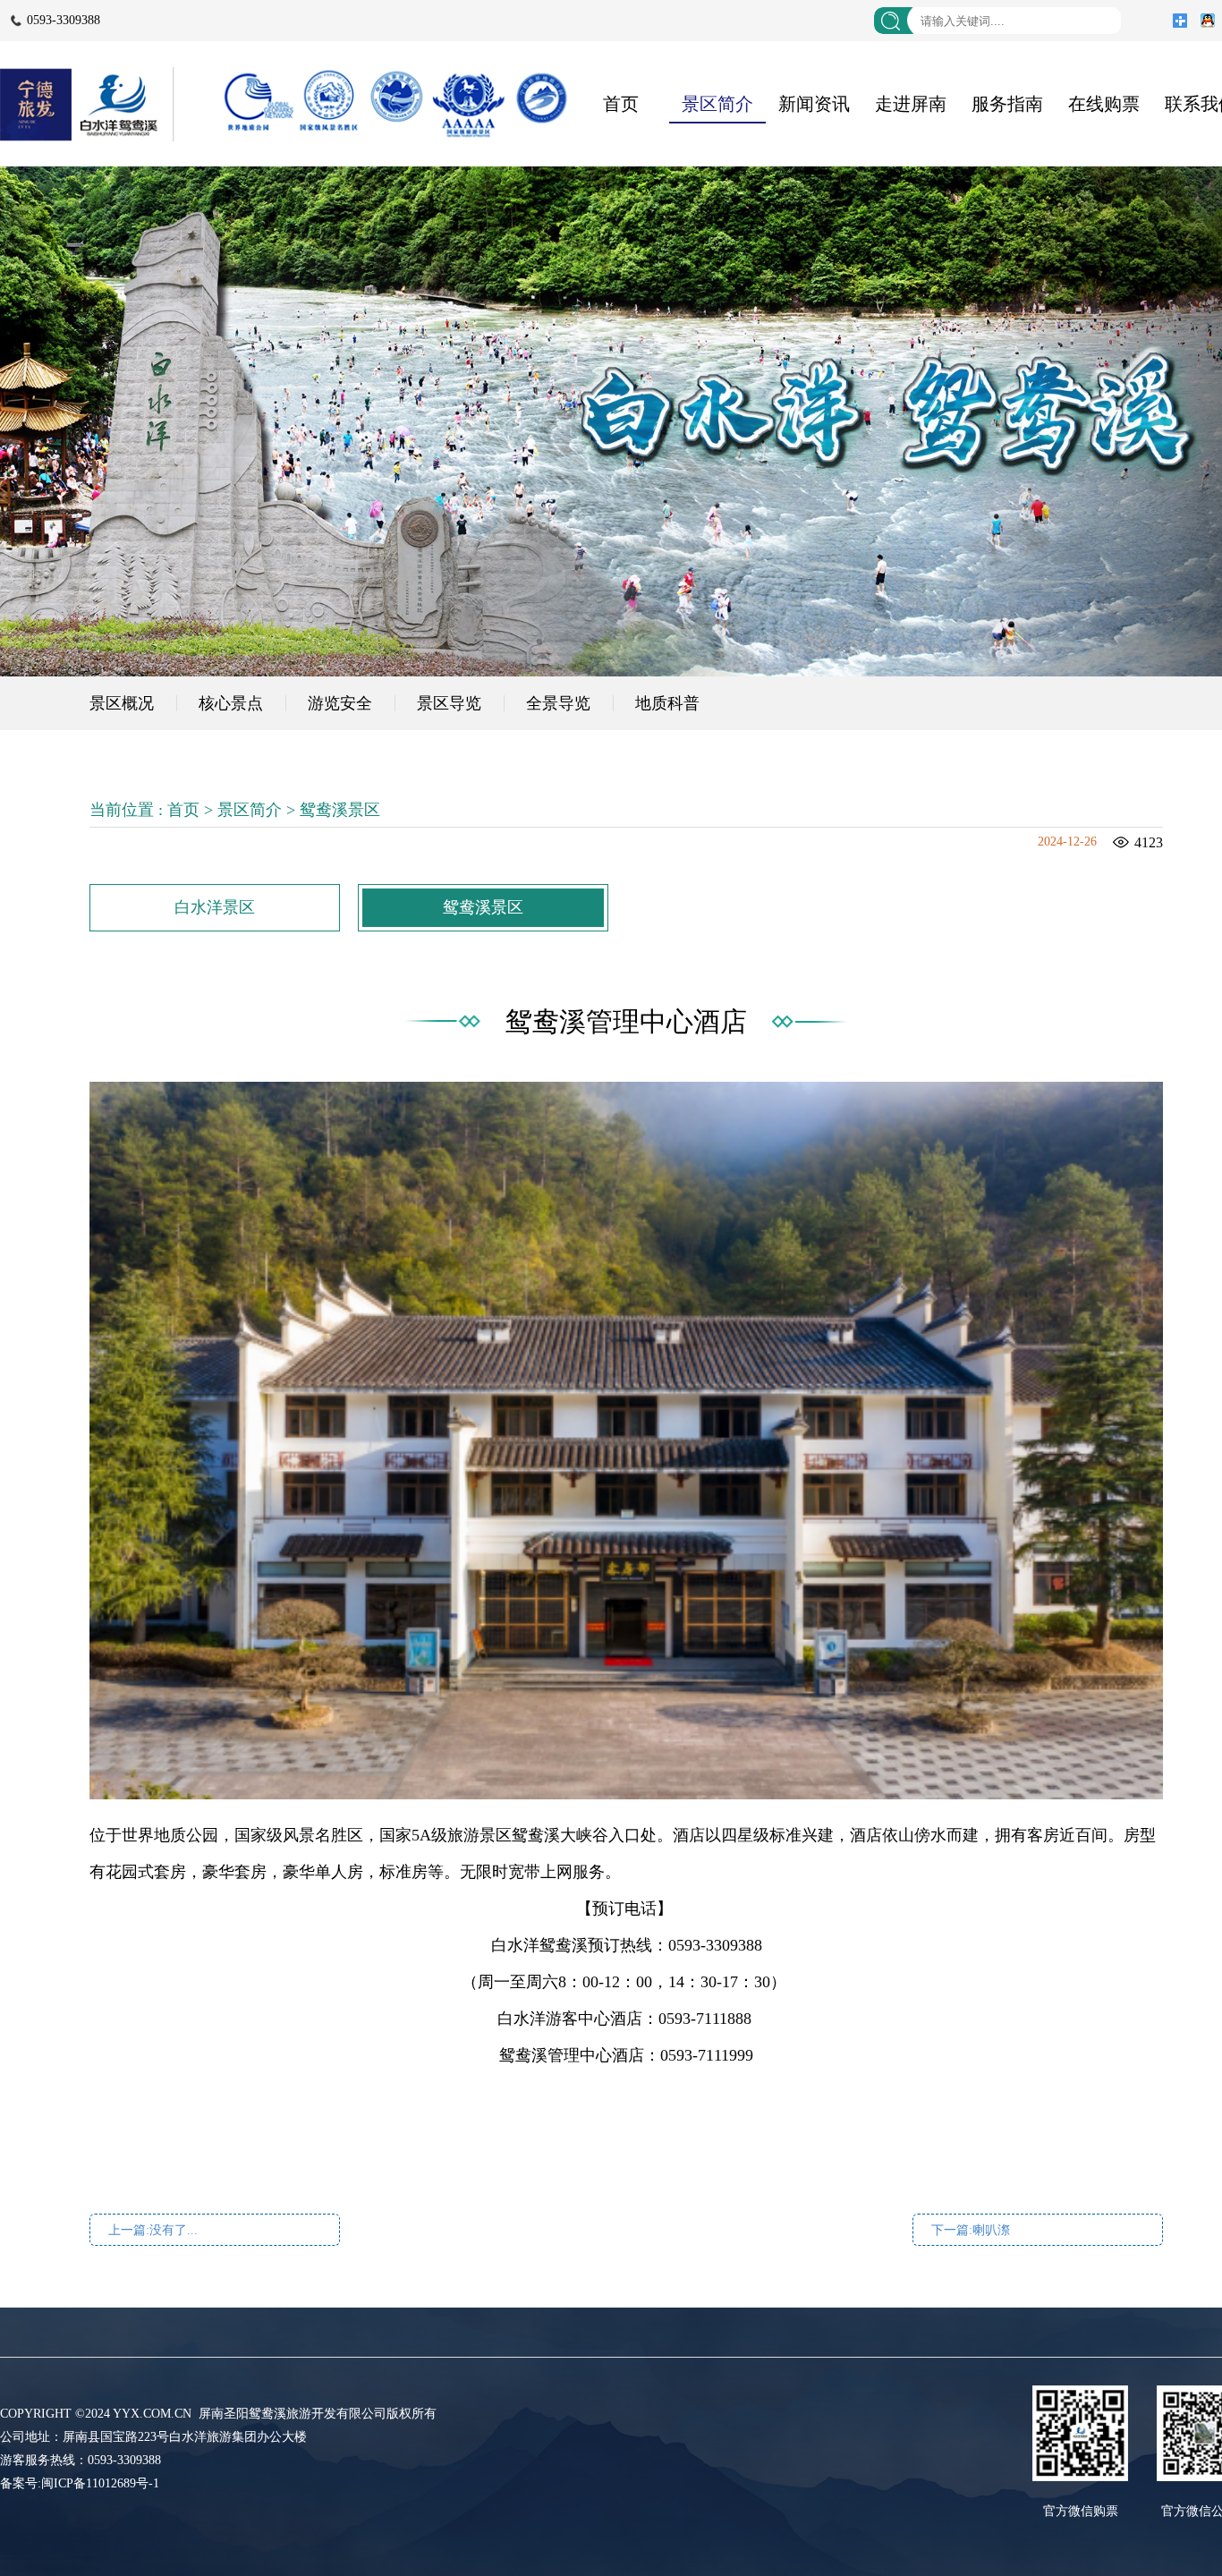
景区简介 (717, 104)
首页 (621, 104)
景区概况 (122, 703)
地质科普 (667, 703)
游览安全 (340, 703)
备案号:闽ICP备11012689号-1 (80, 2483)
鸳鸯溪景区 (340, 810)
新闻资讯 (814, 104)
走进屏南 (911, 104)
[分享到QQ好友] (1208, 21)
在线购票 (1104, 104)
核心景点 (231, 703)
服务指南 (1007, 104)
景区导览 (449, 703)
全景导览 (558, 703)
